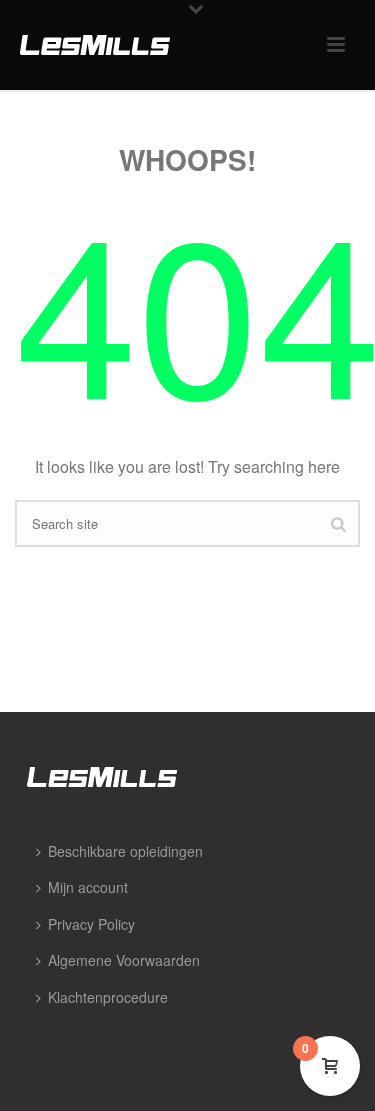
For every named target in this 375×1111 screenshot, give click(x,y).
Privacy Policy (91, 924)
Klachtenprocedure (108, 997)
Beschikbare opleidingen (125, 851)
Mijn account (88, 887)
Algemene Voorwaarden (124, 960)
